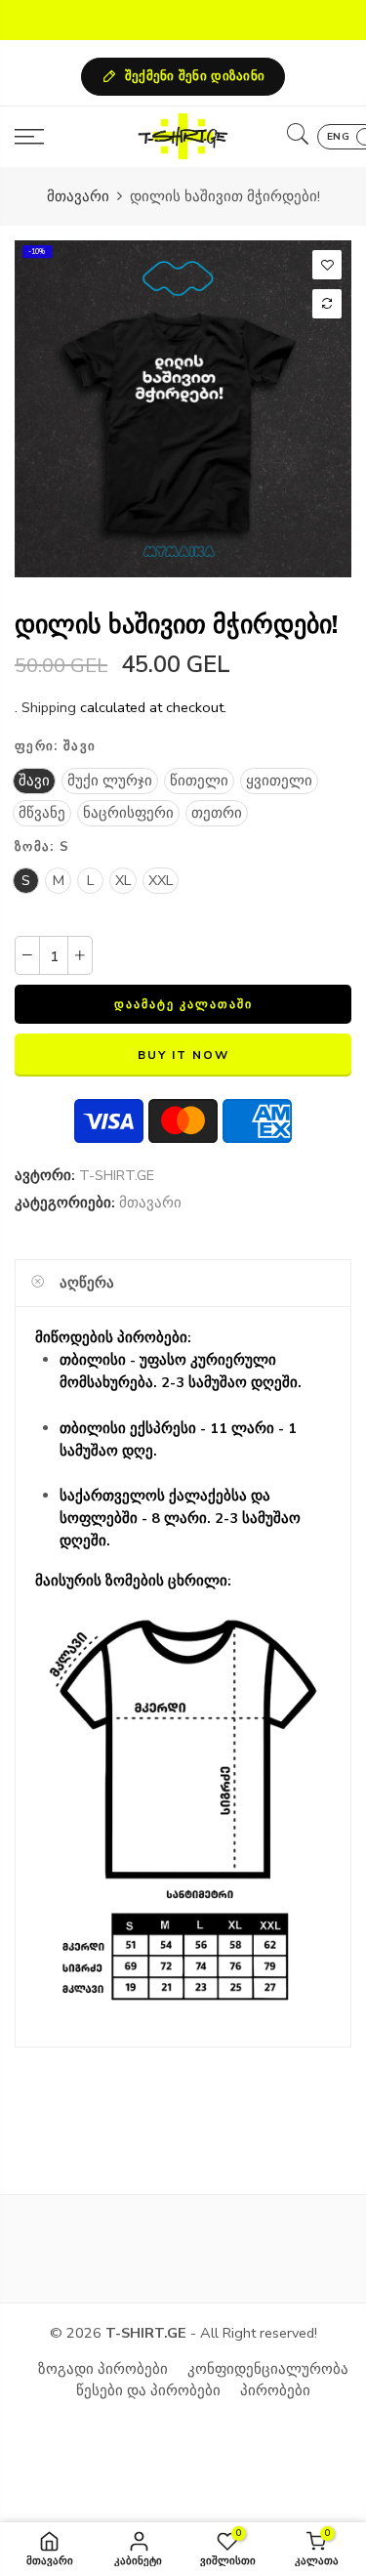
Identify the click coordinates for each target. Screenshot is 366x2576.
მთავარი (78, 196)
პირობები (275, 2390)
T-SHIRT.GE (117, 1175)
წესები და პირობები (148, 2390)
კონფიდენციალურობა (268, 2369)
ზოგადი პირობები (103, 2369)
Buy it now (183, 1055)
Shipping (49, 707)
